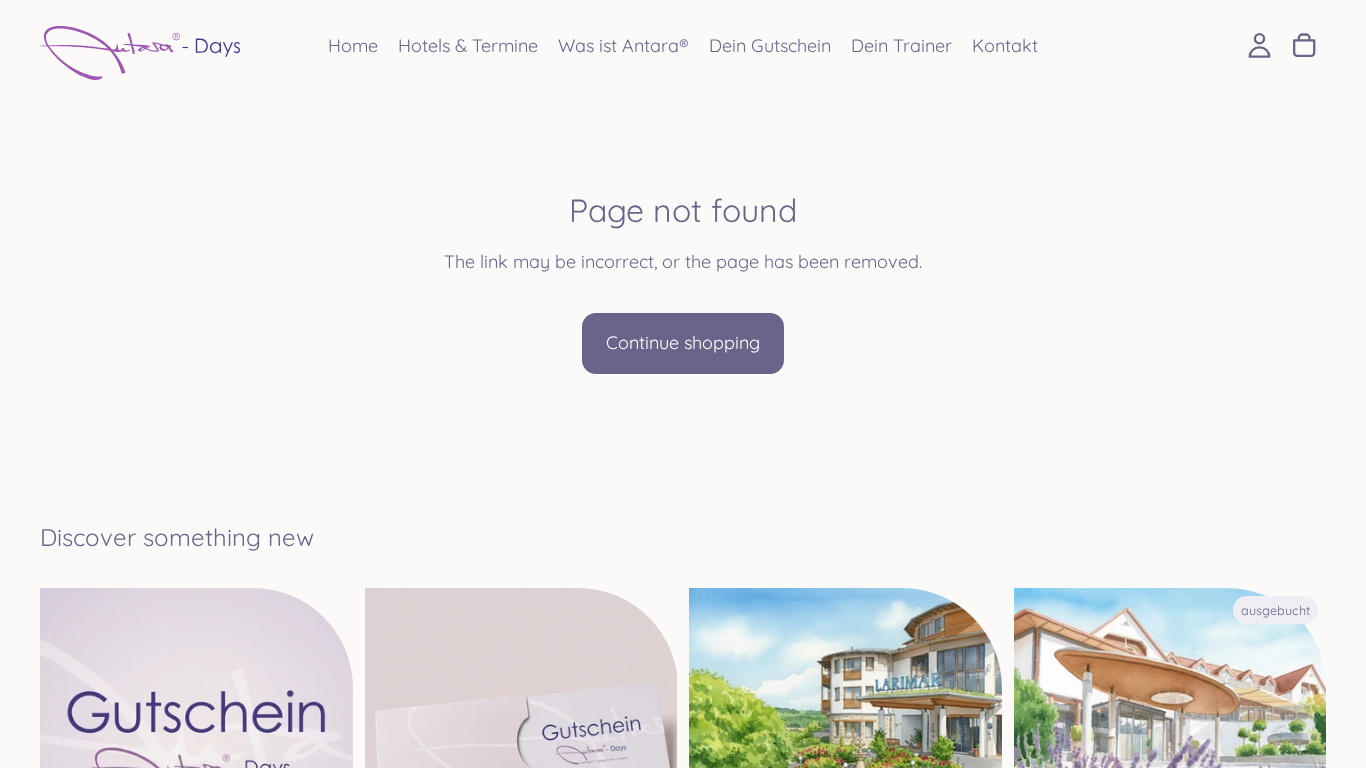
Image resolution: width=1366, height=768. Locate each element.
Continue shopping (683, 342)
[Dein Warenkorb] (1304, 46)
